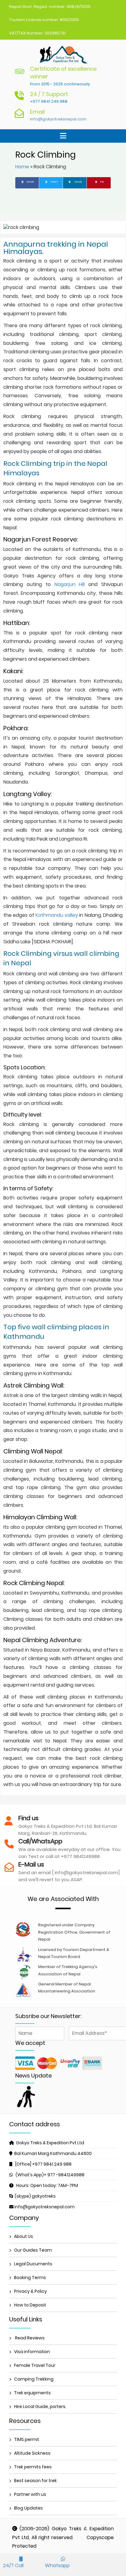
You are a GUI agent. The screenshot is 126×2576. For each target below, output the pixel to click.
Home (22, 167)
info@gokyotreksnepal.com (58, 119)
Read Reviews (29, 2338)
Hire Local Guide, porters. (40, 2406)
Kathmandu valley (57, 915)
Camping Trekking (34, 2379)
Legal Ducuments (33, 2264)
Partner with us (30, 2494)
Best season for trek (35, 2481)
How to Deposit (30, 2305)
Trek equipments (32, 2393)
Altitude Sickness (32, 2453)
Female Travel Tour (35, 2365)
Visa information (32, 2352)
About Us (24, 2236)
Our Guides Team (33, 2250)
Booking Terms (30, 2278)
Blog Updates (28, 2508)
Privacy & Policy (30, 2291)
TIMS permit (27, 2439)
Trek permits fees (33, 2467)
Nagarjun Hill (72, 584)
